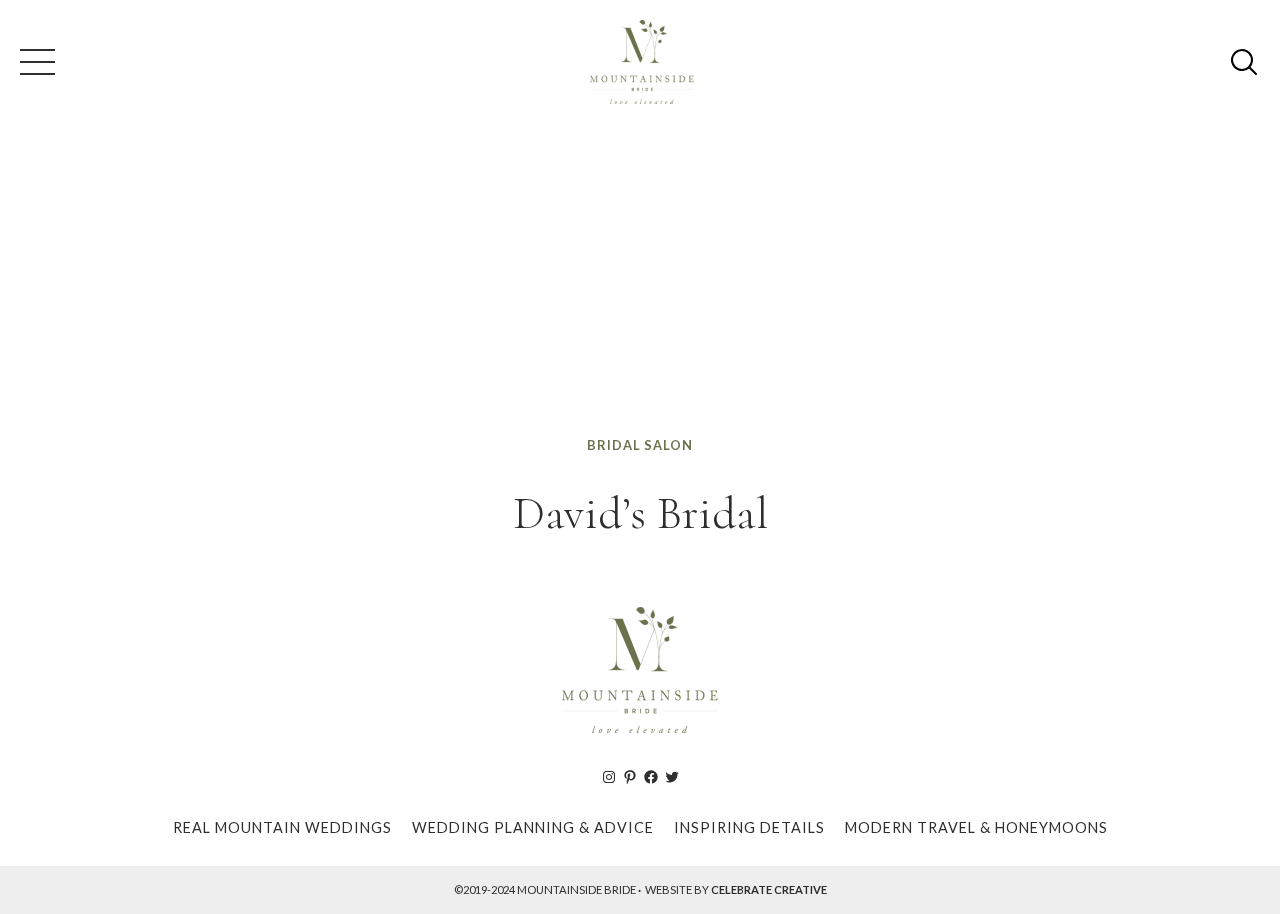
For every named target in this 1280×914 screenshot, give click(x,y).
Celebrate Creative (769, 889)
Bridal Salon (640, 445)
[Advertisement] (640, 284)
